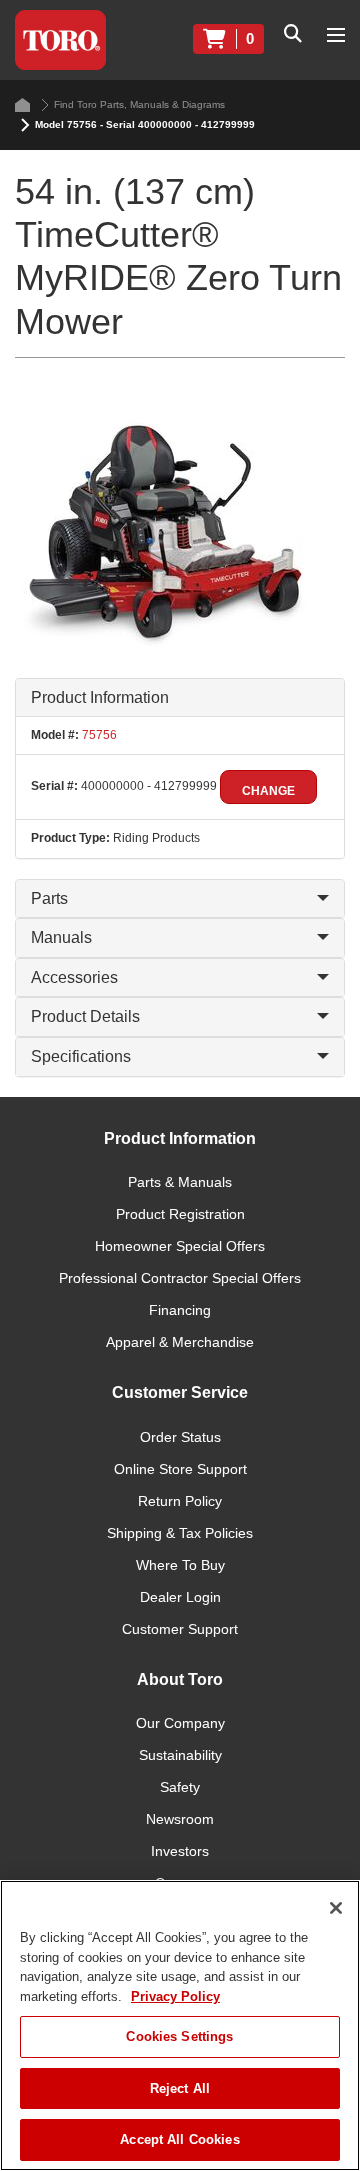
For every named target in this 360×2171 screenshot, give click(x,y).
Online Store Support (180, 1469)
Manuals (61, 937)
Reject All (180, 2088)
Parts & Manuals (180, 1182)
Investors (180, 1851)
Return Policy (180, 1501)
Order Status (180, 1437)
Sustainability (180, 1755)
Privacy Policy (175, 1996)
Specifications (81, 1056)
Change (268, 791)
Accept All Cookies (179, 2139)
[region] (180, 2025)
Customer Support (180, 1629)
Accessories (74, 977)
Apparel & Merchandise (180, 1342)
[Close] (336, 1908)
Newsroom (180, 1819)
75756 (98, 735)
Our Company (180, 1723)
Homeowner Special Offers (180, 1246)
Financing (180, 1310)
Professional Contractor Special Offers (180, 1278)
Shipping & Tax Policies (180, 1533)
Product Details (85, 1016)
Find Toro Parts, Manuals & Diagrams (139, 104)
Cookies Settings (179, 2036)
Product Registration (180, 1214)
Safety (180, 1787)
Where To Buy (180, 1565)
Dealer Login (180, 1597)
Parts (49, 898)
